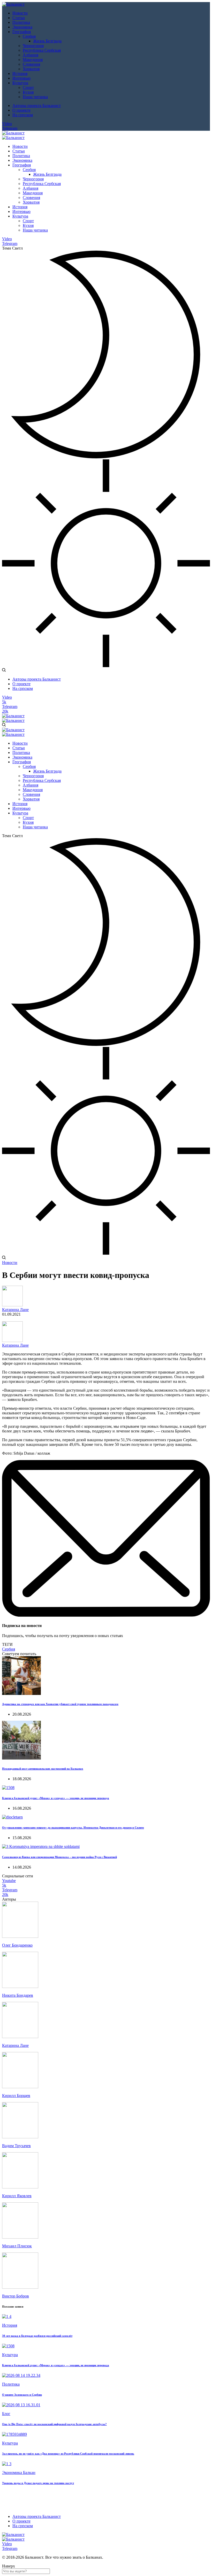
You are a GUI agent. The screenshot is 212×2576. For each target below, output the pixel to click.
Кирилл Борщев (16, 2096)
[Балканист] (13, 4)
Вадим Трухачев (16, 2146)
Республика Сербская (42, 50)
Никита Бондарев (18, 1995)
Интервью (21, 78)
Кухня (28, 92)
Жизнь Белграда (47, 41)
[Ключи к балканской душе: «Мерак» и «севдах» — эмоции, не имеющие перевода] (8, 1788)
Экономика (22, 27)
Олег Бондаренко (17, 1945)
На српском (23, 115)
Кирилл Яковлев (17, 2196)
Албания (31, 55)
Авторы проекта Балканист (37, 106)
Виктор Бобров (16, 2296)
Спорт (28, 87)
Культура (20, 83)
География (22, 32)
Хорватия (31, 69)
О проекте (21, 110)
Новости (20, 13)
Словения (31, 64)
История (20, 74)
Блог (6, 2414)
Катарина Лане (15, 1310)
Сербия (29, 36)
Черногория (33, 46)
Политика (21, 22)
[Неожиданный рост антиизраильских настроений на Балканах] (21, 1758)
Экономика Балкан (19, 2473)
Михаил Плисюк (17, 2246)
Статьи (19, 18)
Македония (33, 60)
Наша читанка (35, 97)
